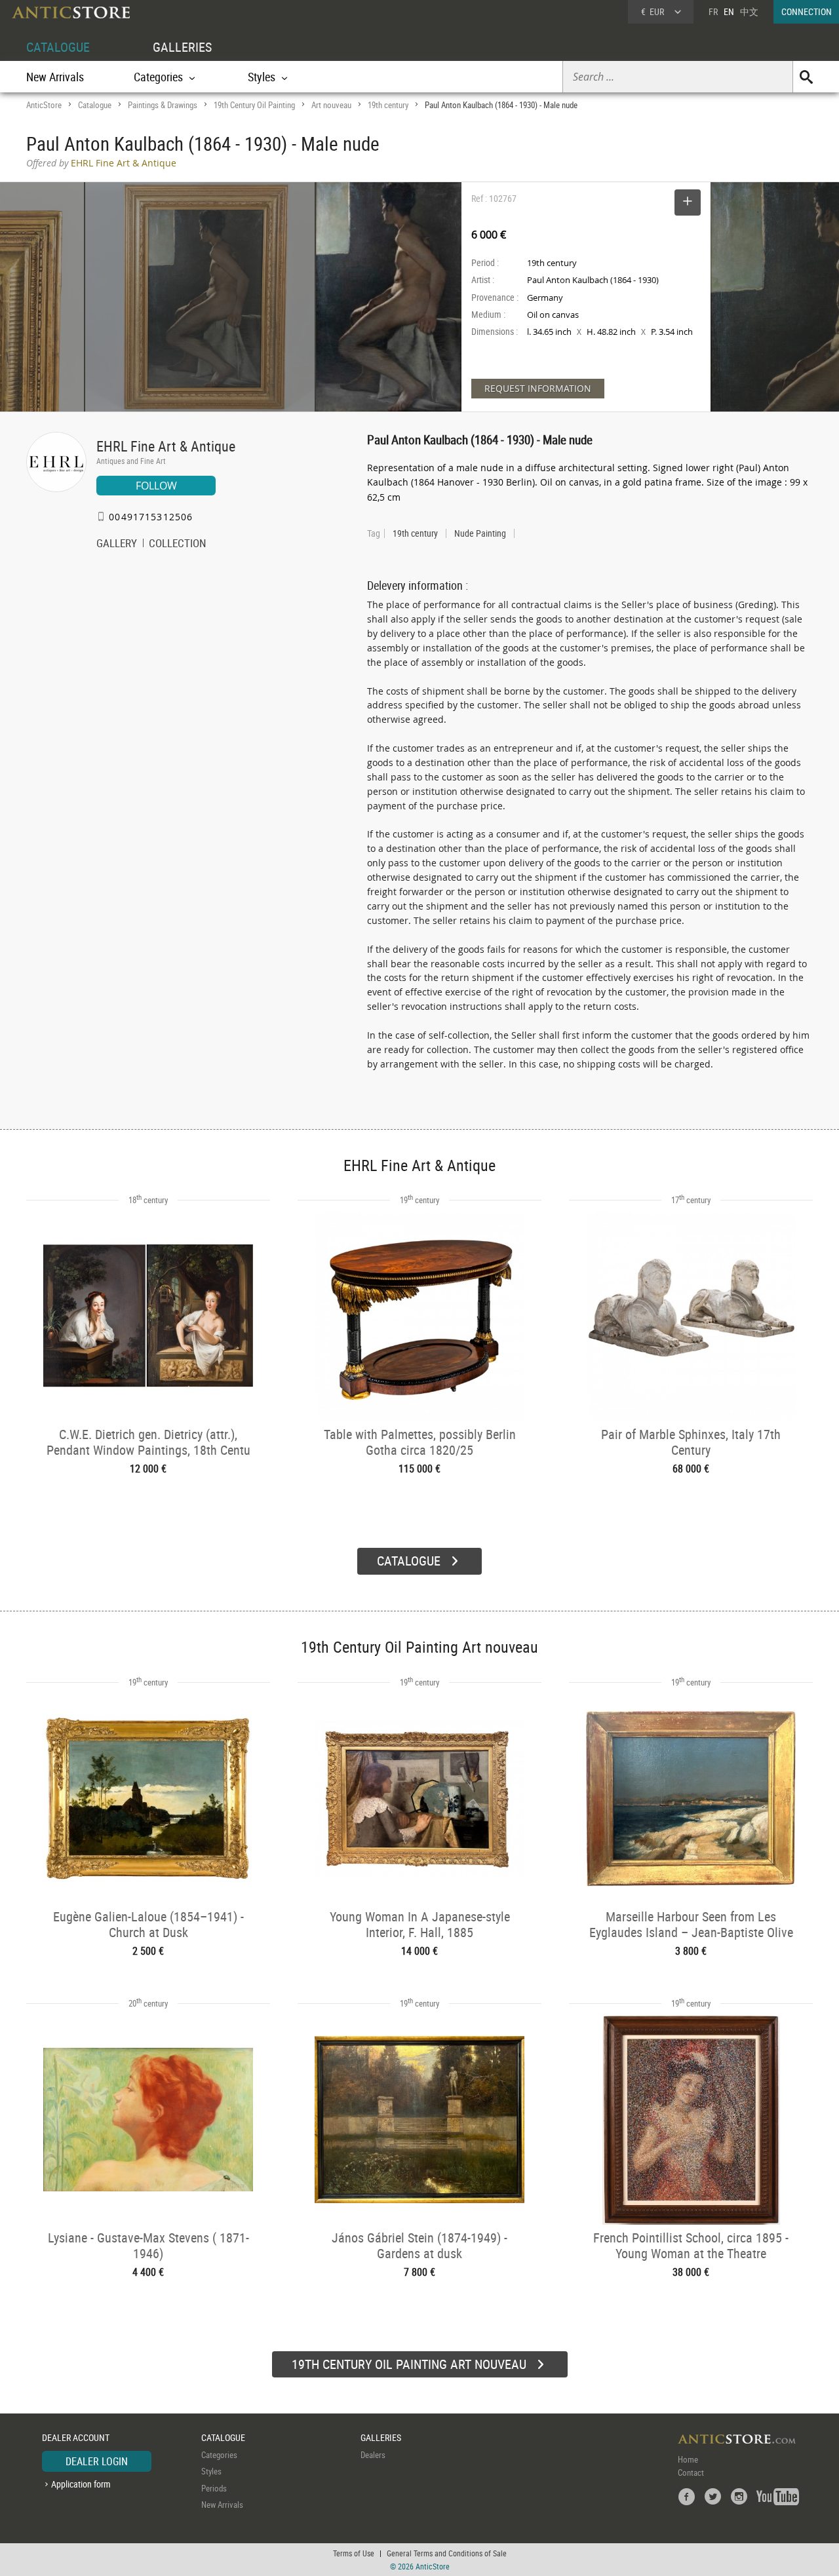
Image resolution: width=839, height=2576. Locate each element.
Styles (211, 2471)
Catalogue (95, 105)
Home (688, 2459)
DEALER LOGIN (97, 2461)
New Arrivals (55, 77)
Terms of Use (354, 2553)
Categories (219, 2455)
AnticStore (44, 105)
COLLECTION (178, 545)
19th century (388, 105)
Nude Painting (480, 533)
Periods (214, 2488)
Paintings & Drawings (163, 105)
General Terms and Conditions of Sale (447, 2553)
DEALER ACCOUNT (76, 2437)
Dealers (373, 2455)
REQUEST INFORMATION (538, 388)
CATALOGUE (58, 47)
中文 (749, 11)
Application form (81, 2484)
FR (713, 11)
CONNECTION (807, 11)
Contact (691, 2472)
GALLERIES (182, 47)
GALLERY (117, 545)
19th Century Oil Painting (254, 105)
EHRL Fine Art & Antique (166, 446)
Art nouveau (331, 105)
